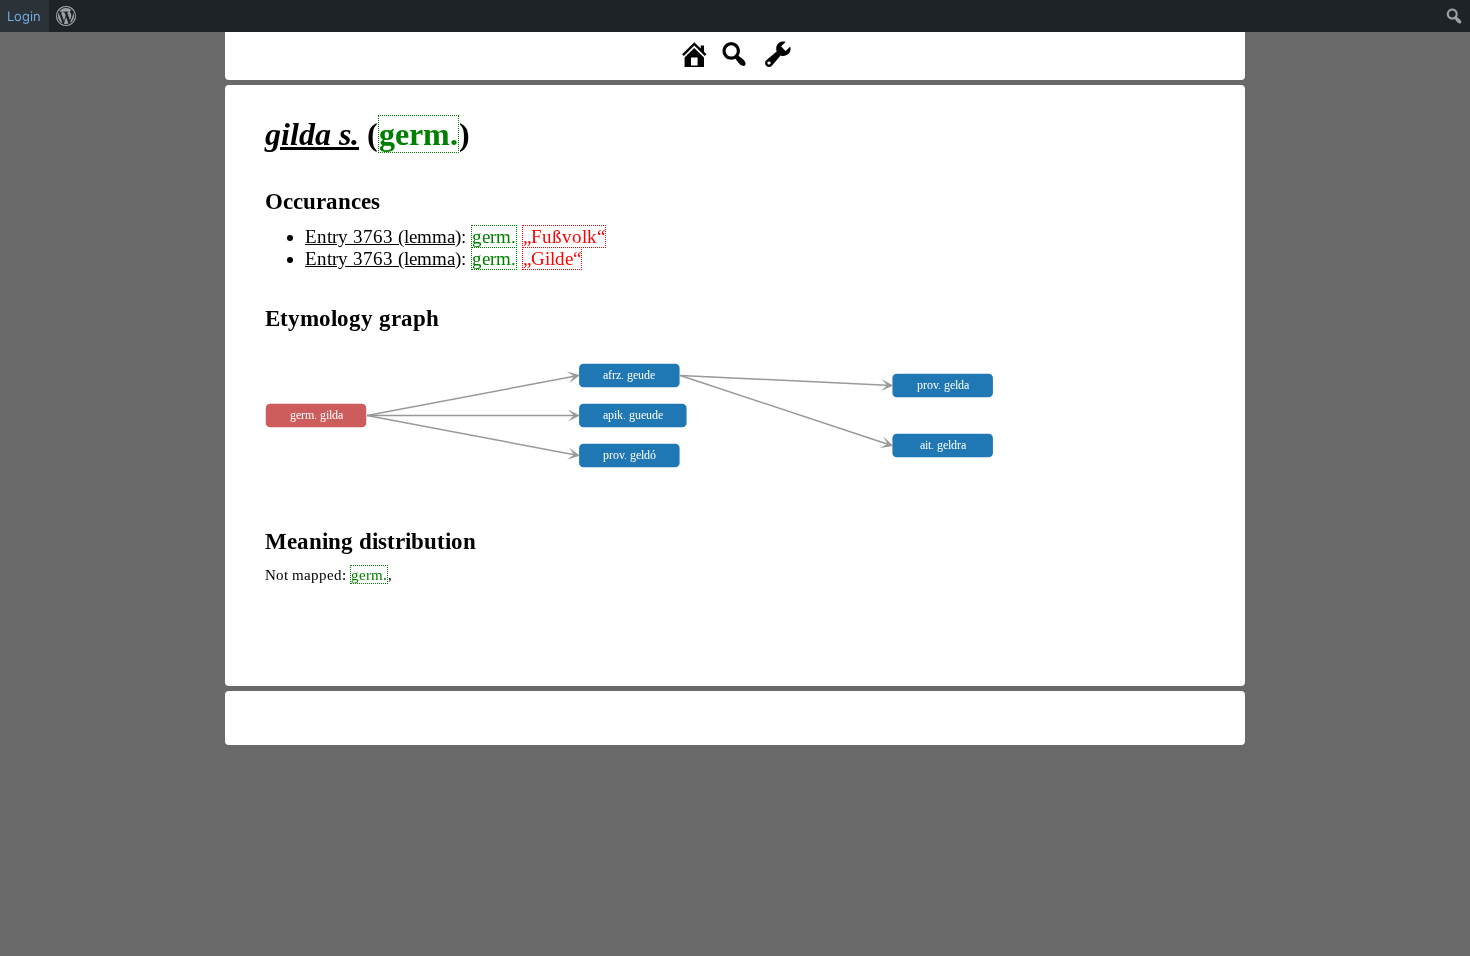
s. (312, 134)
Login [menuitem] (24, 16)
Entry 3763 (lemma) (383, 236)
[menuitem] (66, 16)
